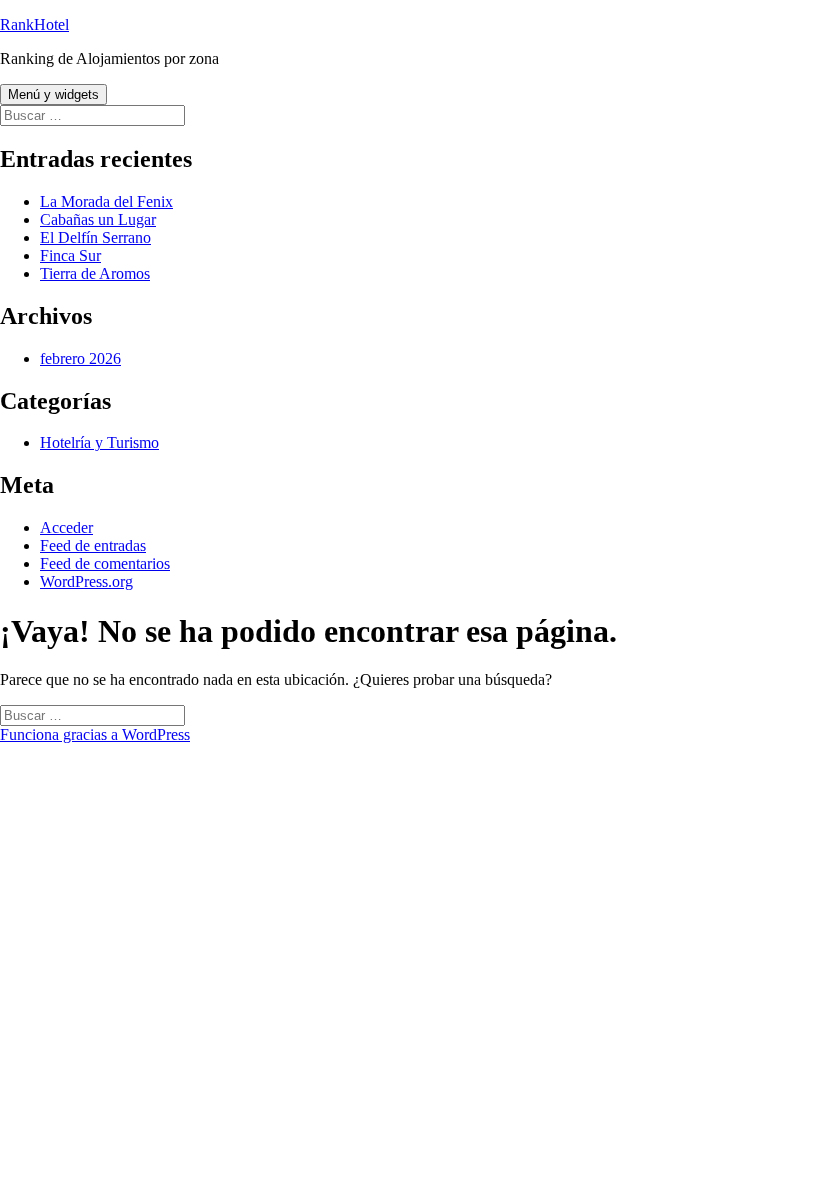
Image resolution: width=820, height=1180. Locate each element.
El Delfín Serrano (95, 237)
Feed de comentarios (105, 563)
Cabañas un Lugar (98, 219)
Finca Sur (70, 255)
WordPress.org (86, 581)
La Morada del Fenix (106, 201)
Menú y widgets (53, 94)
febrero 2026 (80, 358)
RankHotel (34, 24)
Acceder (66, 527)
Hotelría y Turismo (99, 442)
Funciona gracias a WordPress (95, 734)
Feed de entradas (93, 545)
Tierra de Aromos (95, 273)
